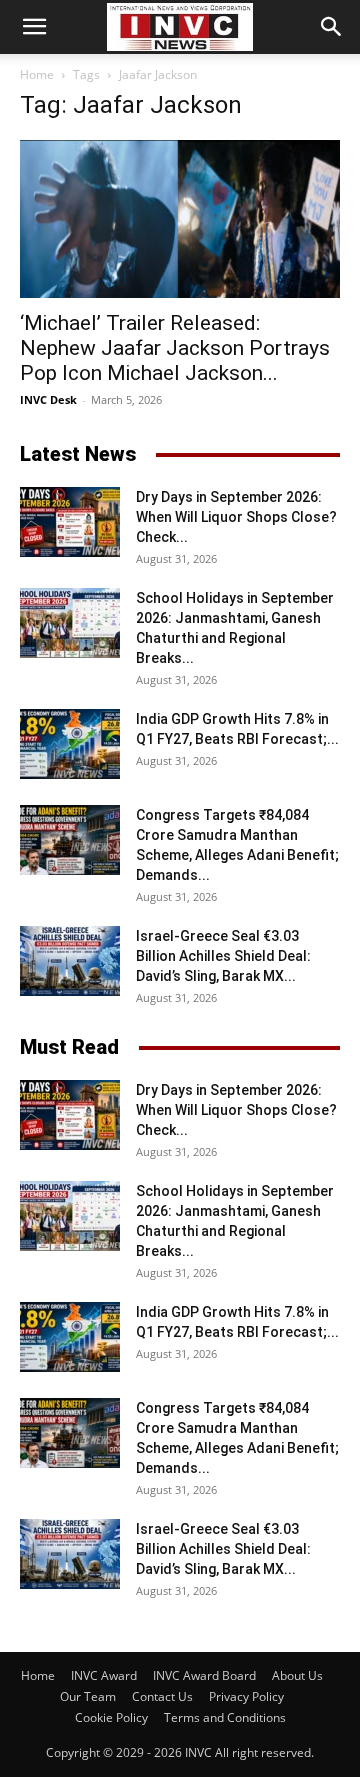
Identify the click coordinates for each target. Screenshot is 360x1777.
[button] (34, 27)
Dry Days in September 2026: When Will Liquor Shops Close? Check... (236, 517)
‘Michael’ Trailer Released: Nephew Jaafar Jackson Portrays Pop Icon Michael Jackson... (175, 348)
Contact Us (162, 1696)
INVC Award (104, 1675)
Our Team (88, 1696)
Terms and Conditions (225, 1717)
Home (37, 74)
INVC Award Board (204, 1675)
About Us (297, 1675)
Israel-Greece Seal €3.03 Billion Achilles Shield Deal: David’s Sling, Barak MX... (223, 956)
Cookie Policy (111, 1717)
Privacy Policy (246, 1696)
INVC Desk (48, 399)
